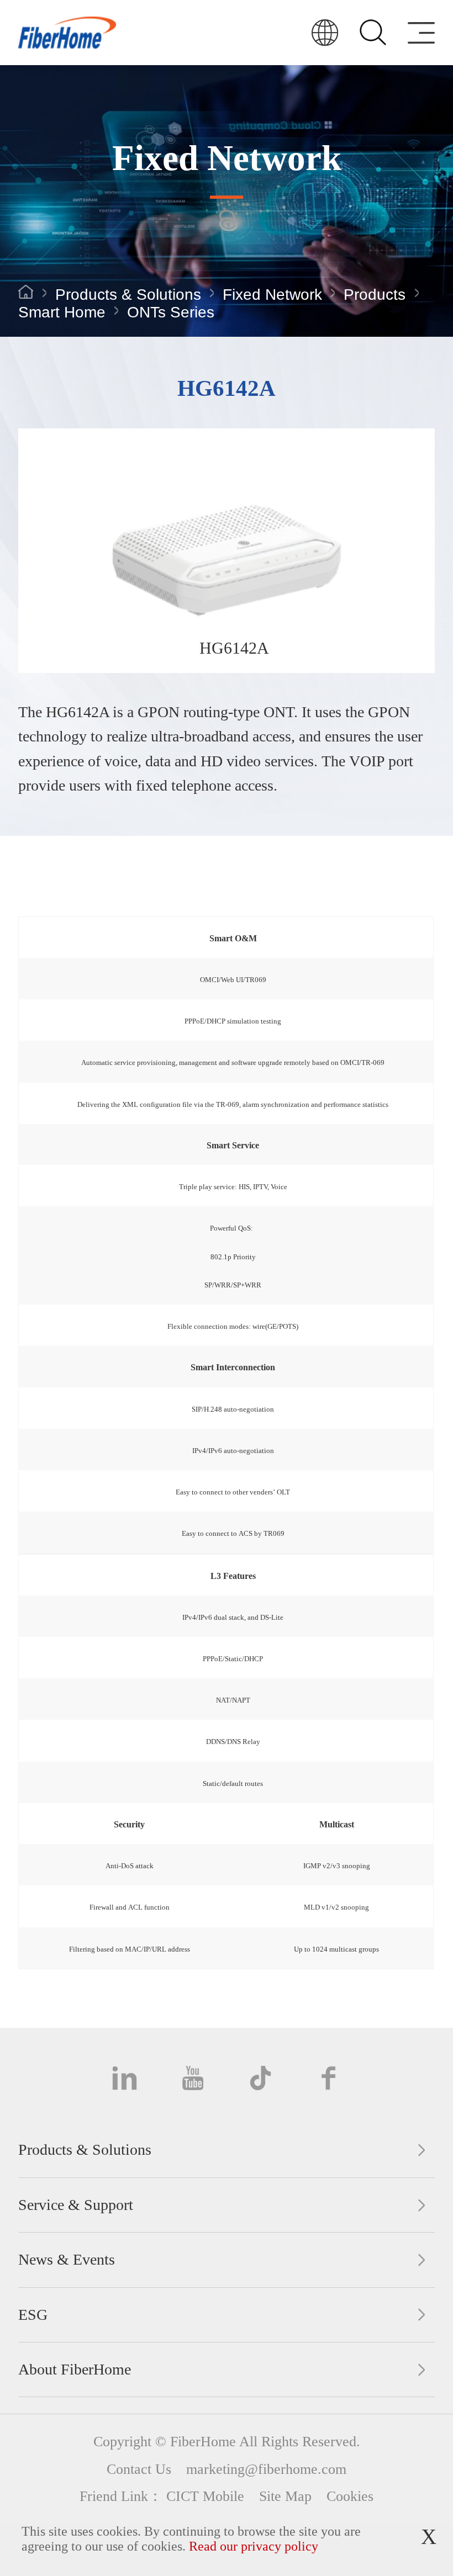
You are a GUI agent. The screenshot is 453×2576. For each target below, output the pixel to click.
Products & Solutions (128, 295)
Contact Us (139, 2469)
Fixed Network (272, 295)
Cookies (350, 2496)
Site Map (285, 2496)
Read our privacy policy (254, 2546)
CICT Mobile (205, 2496)
